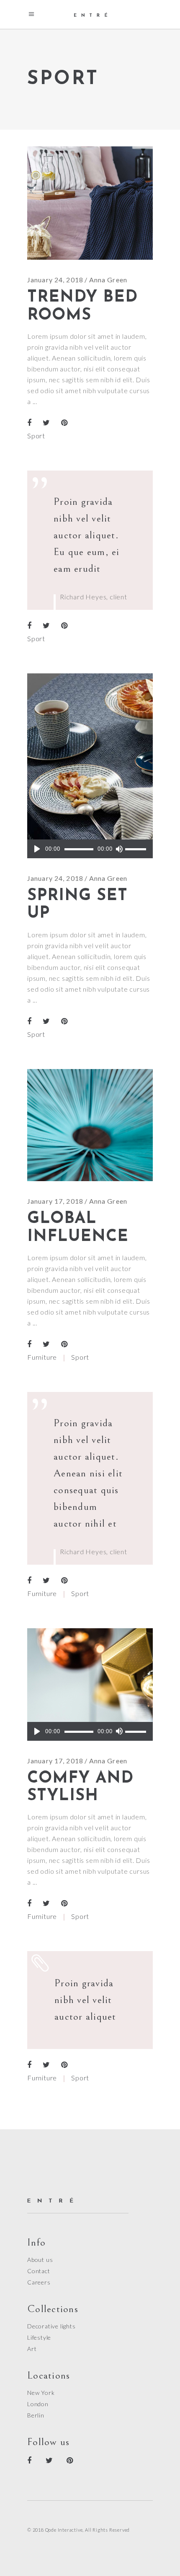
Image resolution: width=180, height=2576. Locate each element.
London (38, 2404)
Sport (36, 436)
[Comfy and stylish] (90, 1685)
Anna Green (108, 280)
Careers (39, 2282)
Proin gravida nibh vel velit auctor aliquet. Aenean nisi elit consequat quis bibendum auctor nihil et (88, 1473)
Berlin (36, 2415)
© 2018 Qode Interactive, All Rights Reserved (78, 2530)
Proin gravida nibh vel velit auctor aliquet (85, 2000)
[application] (90, 849)
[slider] (137, 849)
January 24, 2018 (55, 280)
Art (32, 2349)
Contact (39, 2271)
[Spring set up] (90, 766)
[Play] (37, 849)
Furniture (42, 1357)
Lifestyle (39, 2337)
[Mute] (119, 849)
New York (41, 2393)
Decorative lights (51, 2326)
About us (40, 2260)
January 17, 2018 (55, 1201)
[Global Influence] (90, 1125)
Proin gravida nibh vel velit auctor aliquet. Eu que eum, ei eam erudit (87, 535)
